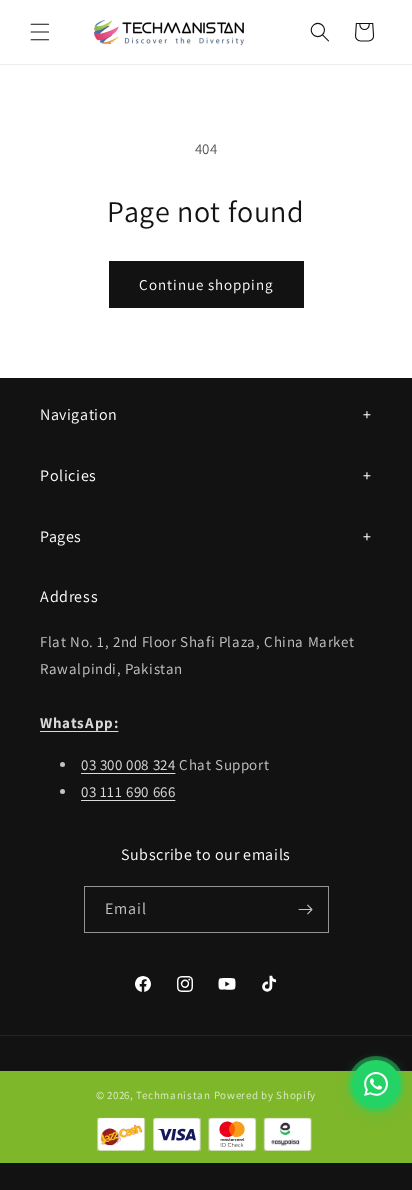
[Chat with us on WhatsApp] (376, 1084)
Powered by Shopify (265, 1095)
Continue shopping (206, 284)
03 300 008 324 (128, 764)
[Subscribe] (306, 909)
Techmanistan (173, 1095)
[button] (40, 32)
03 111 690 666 (128, 791)
